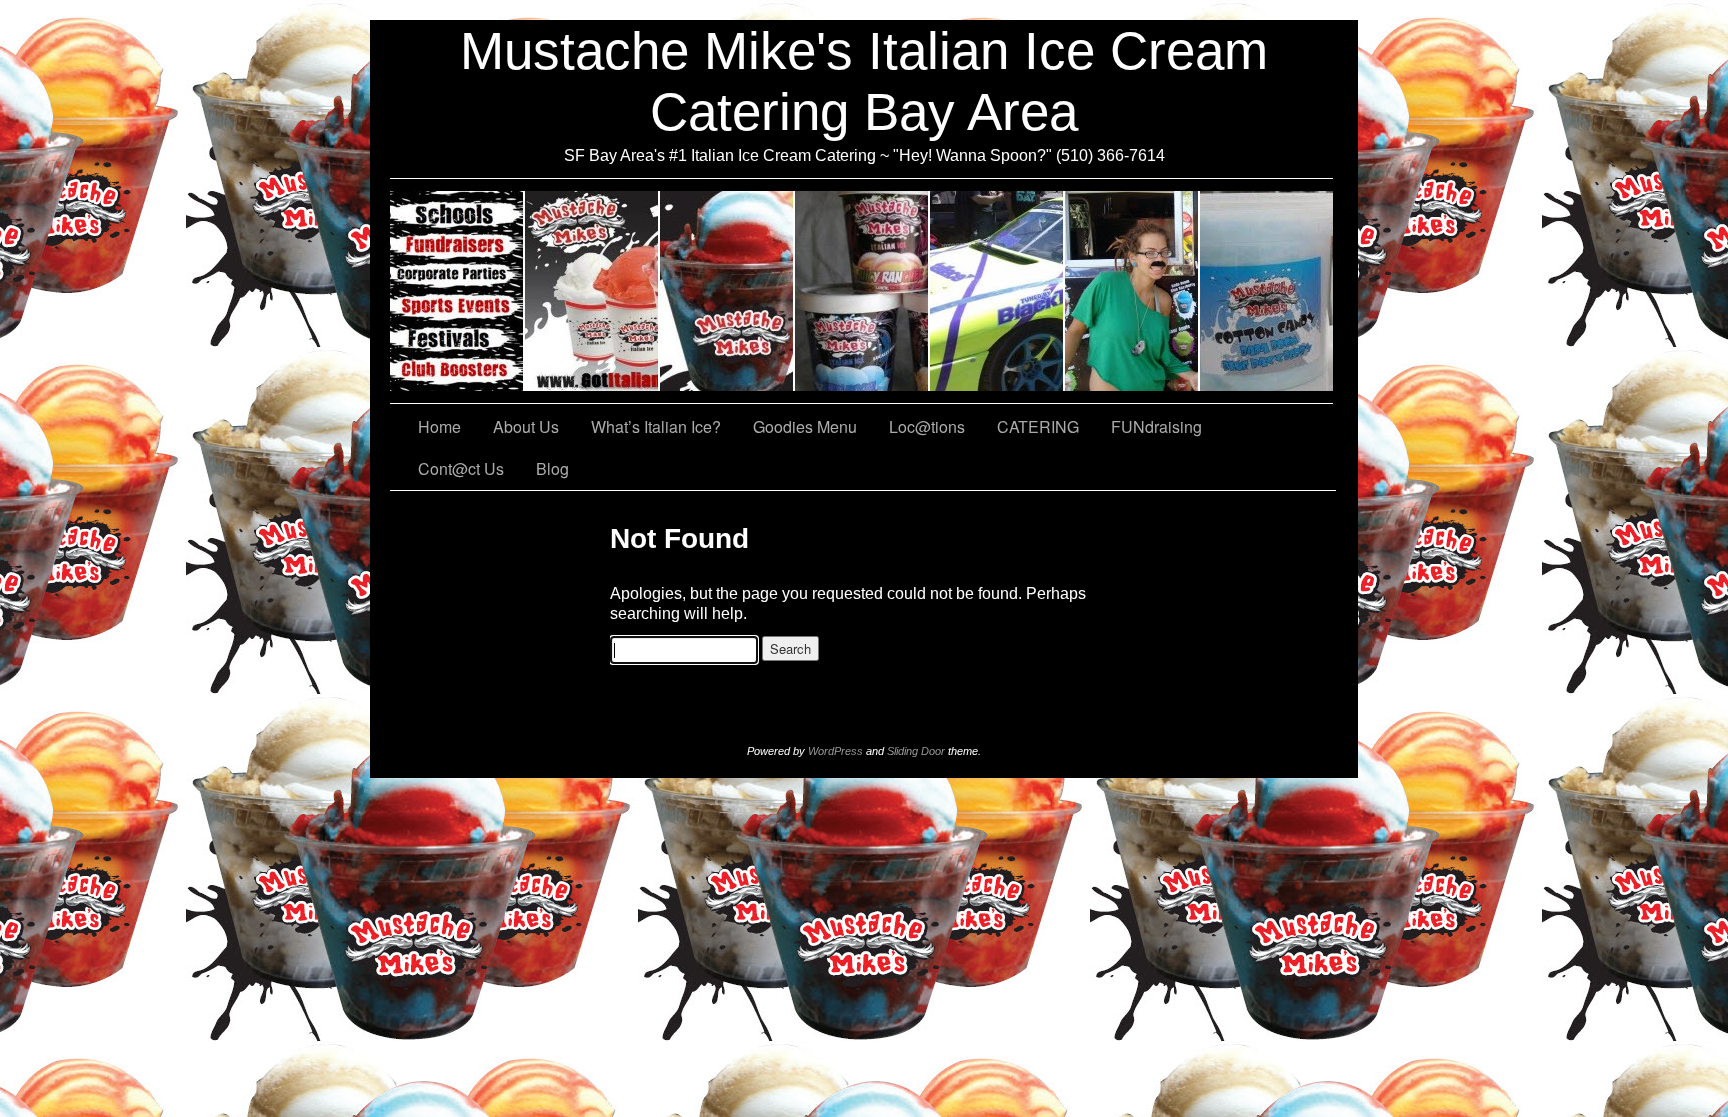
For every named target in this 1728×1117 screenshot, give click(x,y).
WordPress (835, 751)
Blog (552, 468)
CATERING (457, 291)
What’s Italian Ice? (727, 291)
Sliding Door (916, 751)
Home (439, 426)
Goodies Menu (862, 291)
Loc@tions (997, 291)
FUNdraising (1132, 291)
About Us (592, 291)
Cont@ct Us (1266, 291)
